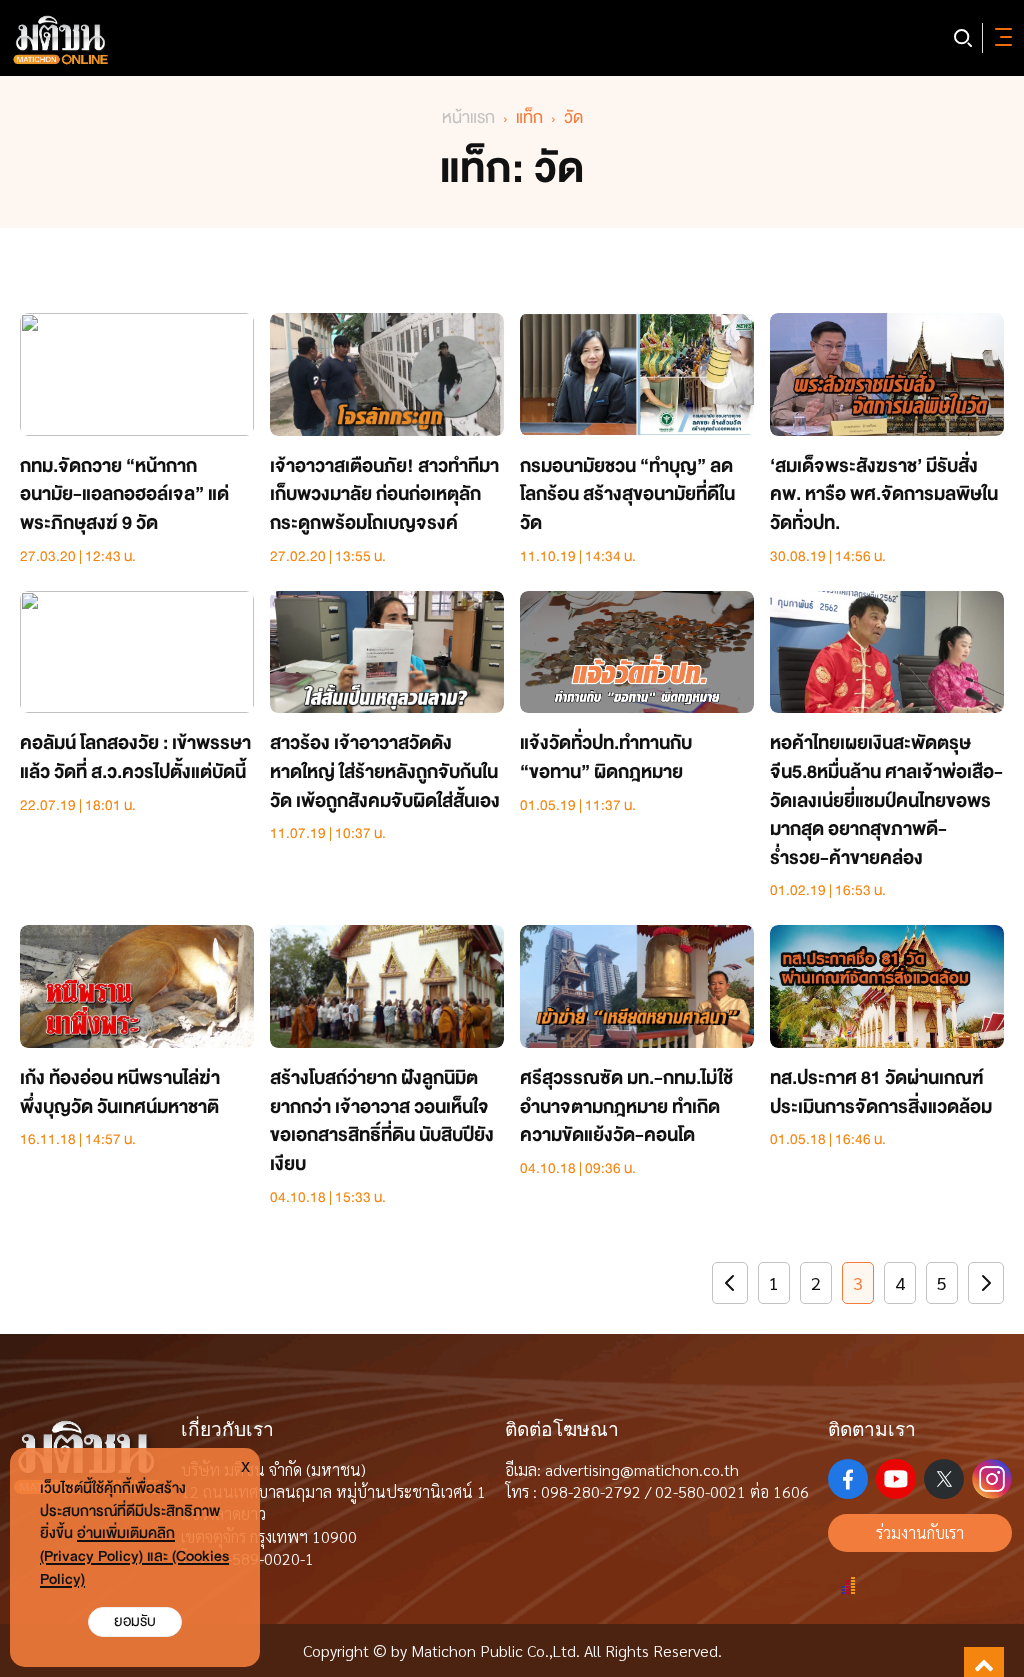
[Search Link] (963, 38)
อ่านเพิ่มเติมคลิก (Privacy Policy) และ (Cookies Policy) (134, 1556)
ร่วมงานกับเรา (920, 1532)
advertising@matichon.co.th (642, 1469)
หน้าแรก (468, 117)
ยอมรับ (135, 1621)
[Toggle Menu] (1000, 38)
